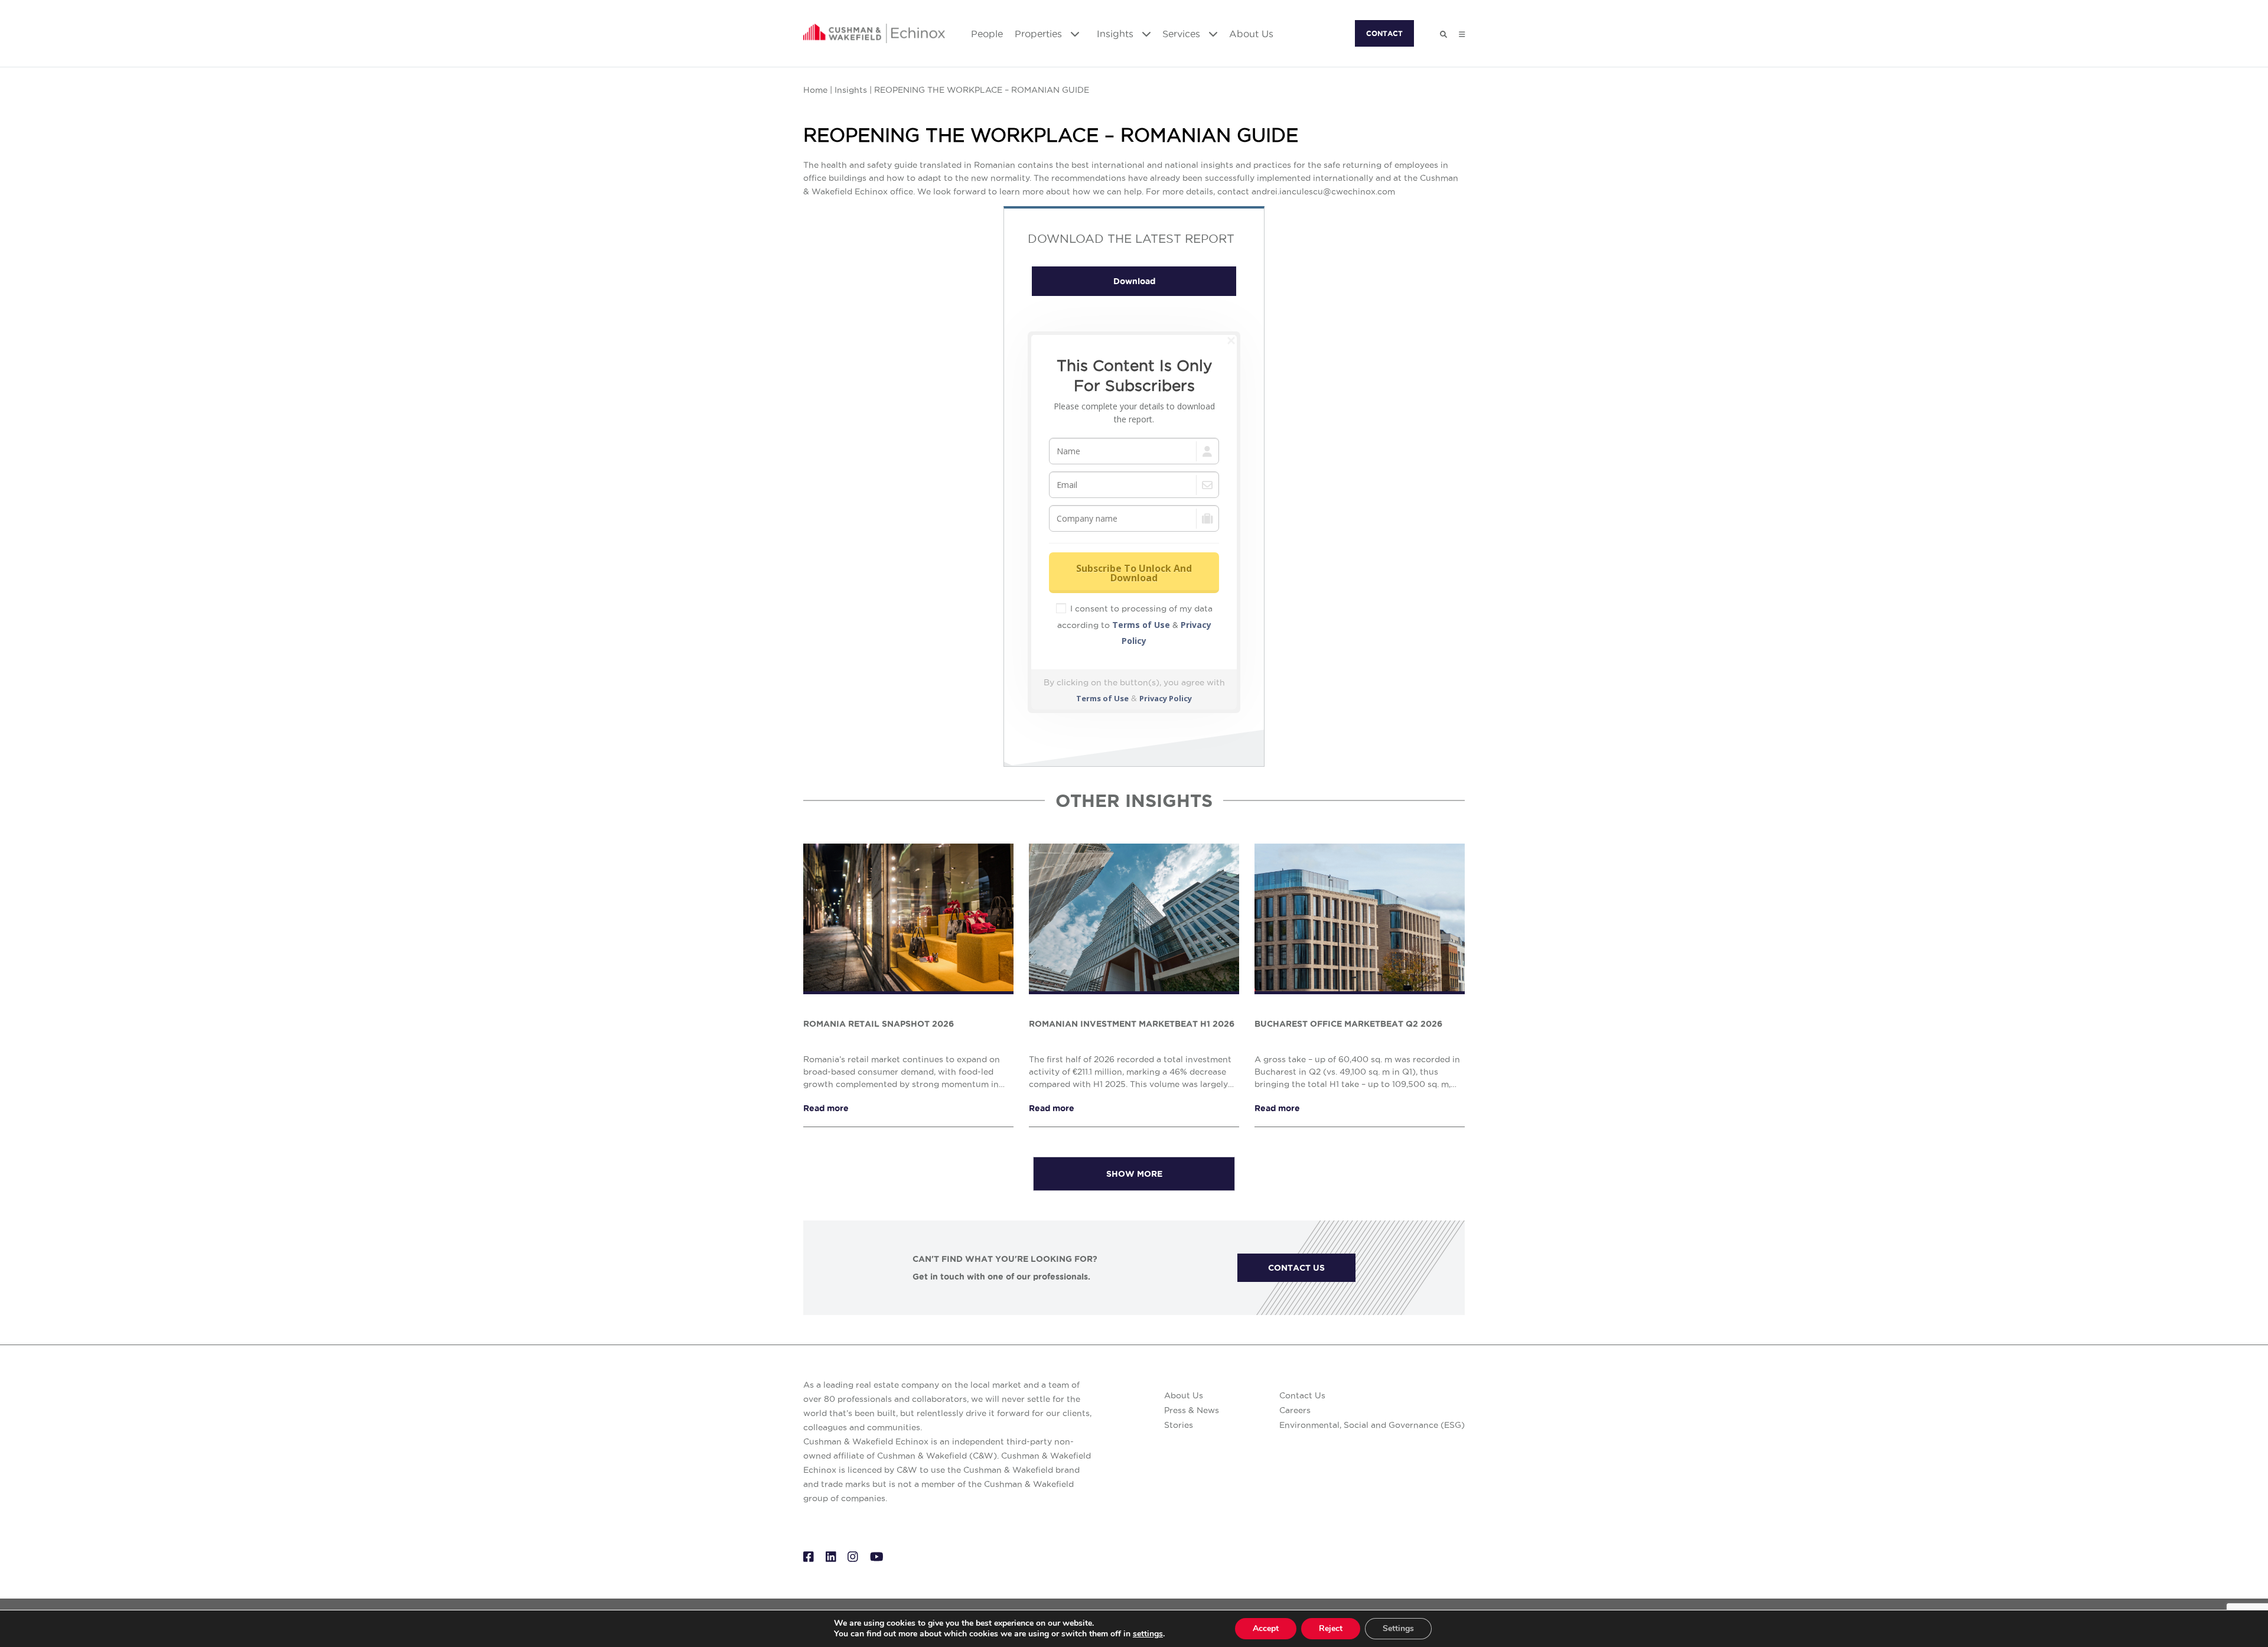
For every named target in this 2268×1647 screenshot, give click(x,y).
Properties (1040, 34)
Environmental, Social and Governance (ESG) (1372, 1425)
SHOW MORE (1134, 1174)
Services (1183, 34)
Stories (1179, 1425)
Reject (1331, 1628)
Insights (1117, 34)
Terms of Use (1141, 625)
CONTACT (1384, 33)
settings (1148, 1634)
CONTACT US (1296, 1268)
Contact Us (1302, 1395)
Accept (1266, 1628)
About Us (1251, 34)
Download (1134, 281)
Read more (826, 1108)
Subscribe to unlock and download (1134, 573)
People (987, 34)
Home (815, 90)
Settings (1398, 1628)
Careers (1295, 1410)
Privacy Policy (1166, 698)
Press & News (1192, 1410)
